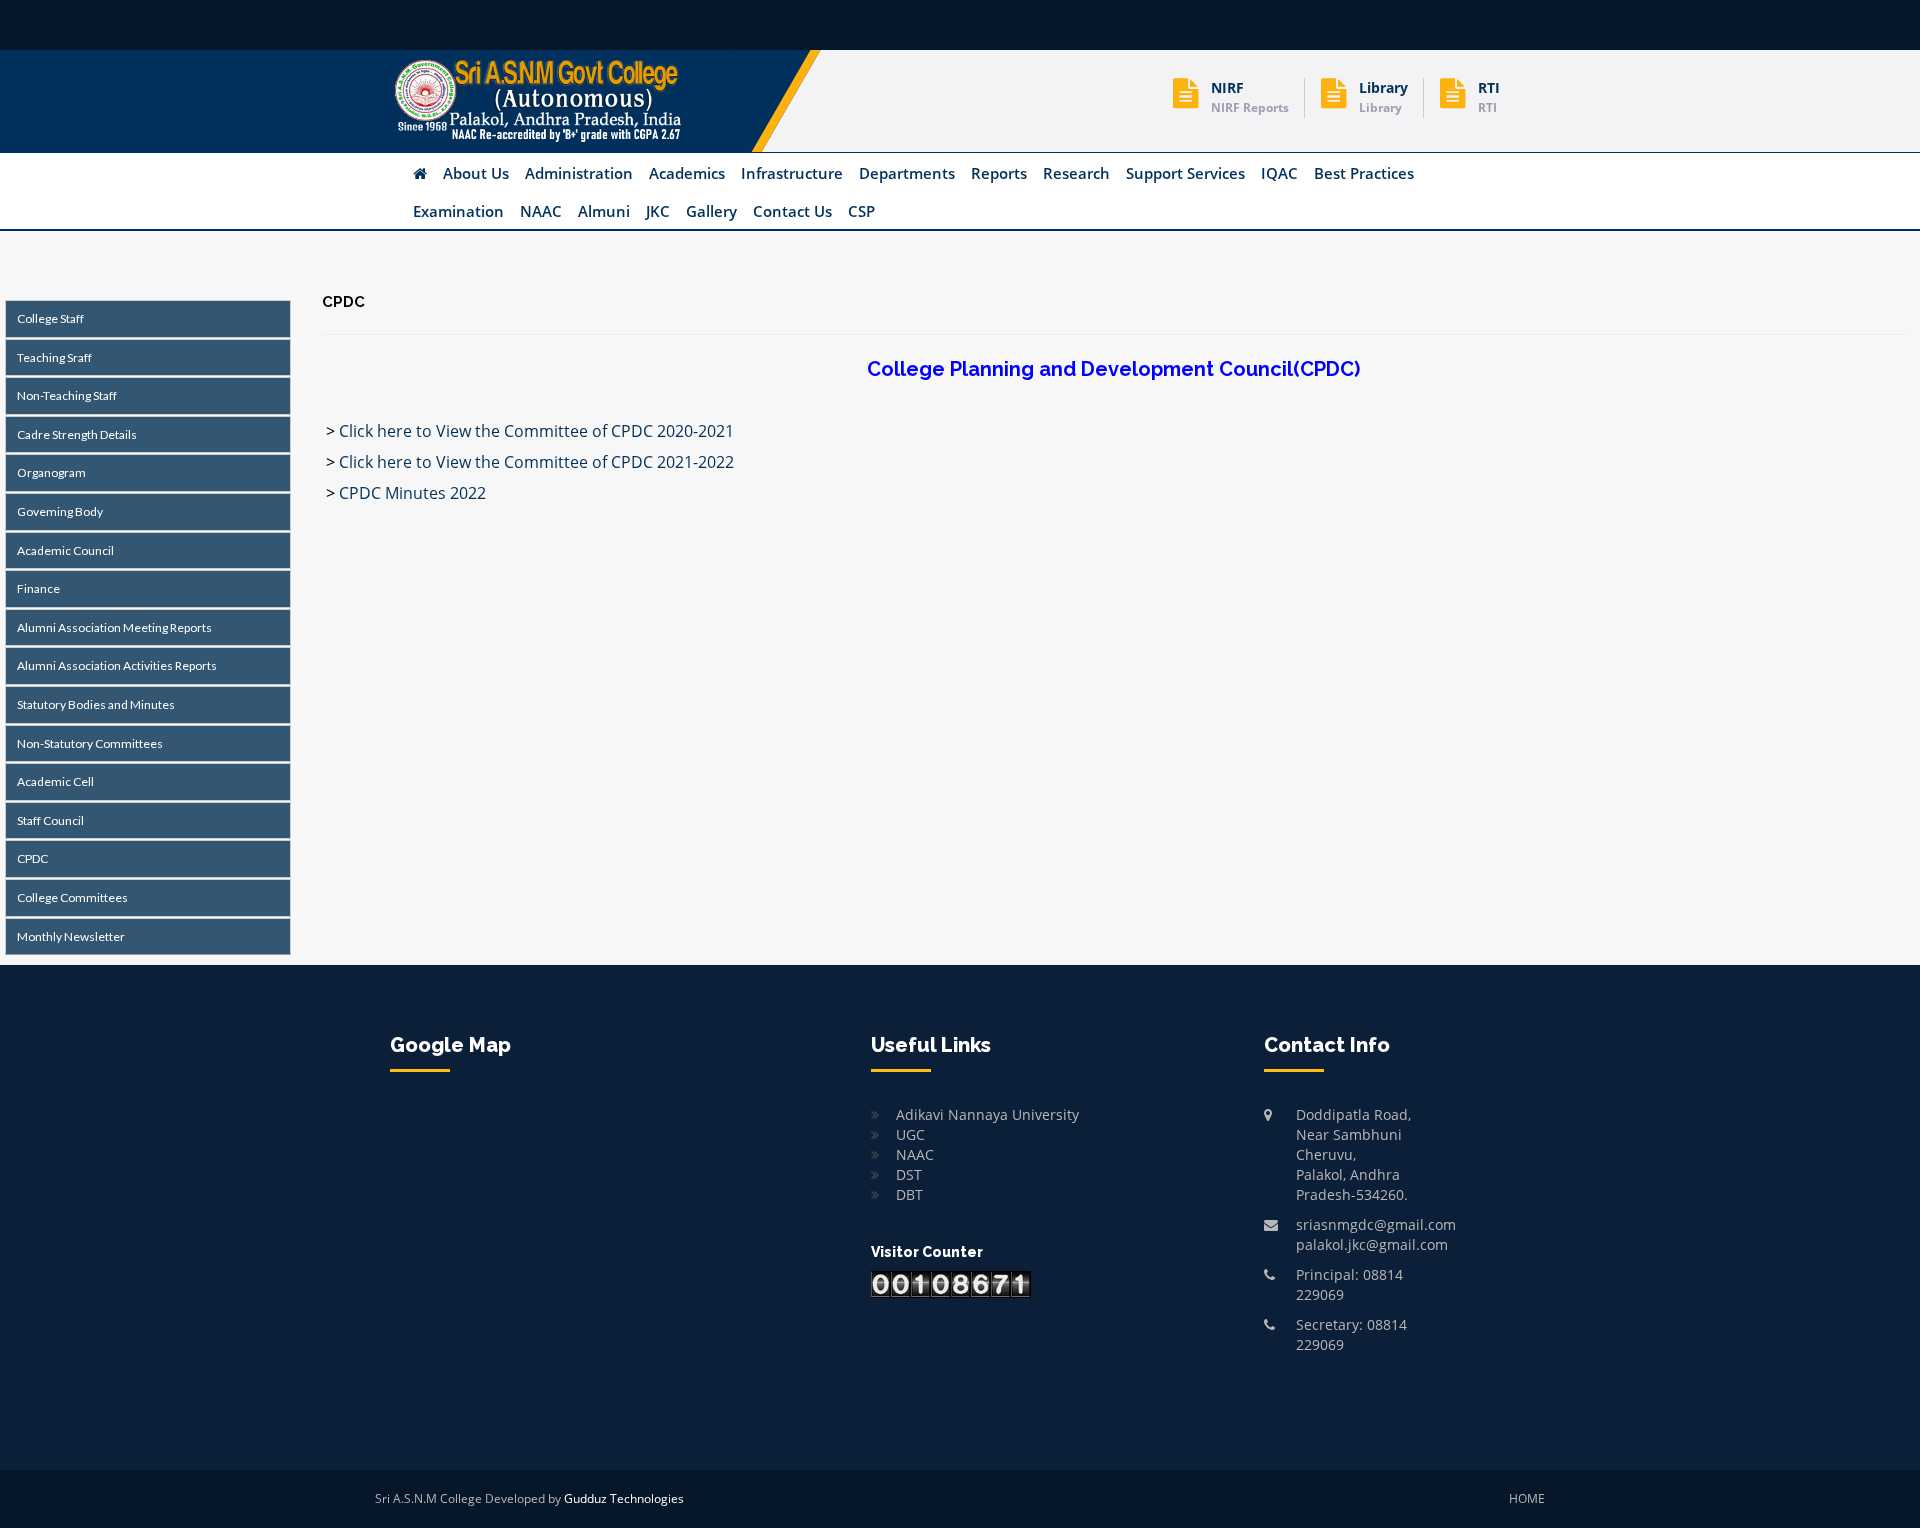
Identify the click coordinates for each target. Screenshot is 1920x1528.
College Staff (48, 318)
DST (909, 1174)
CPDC (30, 858)
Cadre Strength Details (75, 434)
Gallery (711, 211)
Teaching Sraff (52, 357)
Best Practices (1364, 173)
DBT (909, 1194)
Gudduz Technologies (624, 1498)
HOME (1527, 1498)
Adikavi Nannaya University (987, 1114)
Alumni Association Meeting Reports (112, 627)
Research (1076, 173)
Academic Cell (53, 781)
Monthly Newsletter (69, 936)
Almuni (604, 211)
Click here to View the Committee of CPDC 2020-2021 (534, 431)
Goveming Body (58, 511)
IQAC (1279, 173)
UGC (910, 1134)
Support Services (1185, 173)
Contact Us (792, 211)
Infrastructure (792, 173)
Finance (36, 588)
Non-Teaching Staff (65, 395)
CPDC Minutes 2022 (410, 493)
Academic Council (63, 550)
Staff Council (48, 820)
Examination (458, 211)
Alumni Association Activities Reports (115, 665)
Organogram (49, 472)
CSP (861, 211)
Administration (579, 173)
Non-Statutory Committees (88, 743)
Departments (907, 173)
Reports (999, 173)
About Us (476, 173)
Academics (687, 173)
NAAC (541, 211)
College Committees (70, 897)
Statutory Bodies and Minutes (94, 704)
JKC (658, 211)
